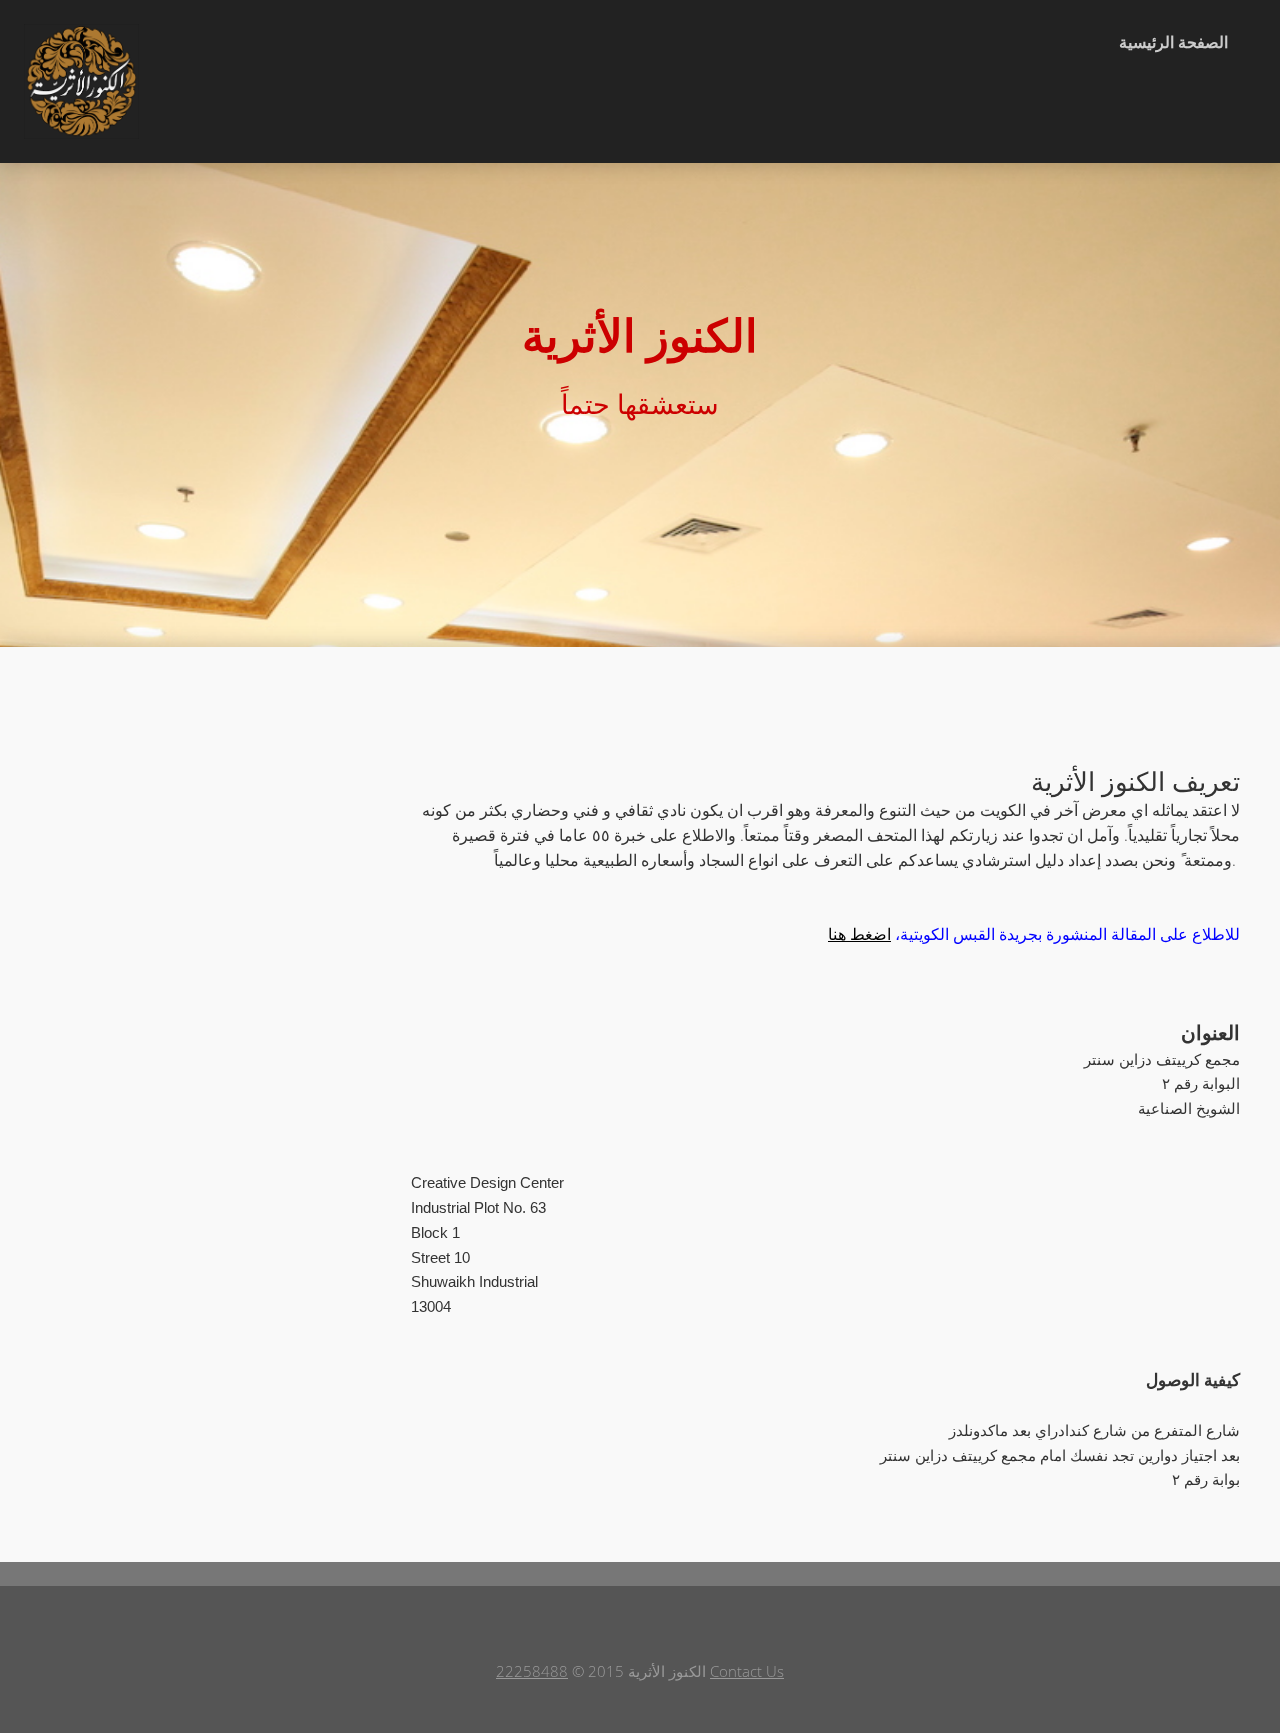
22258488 (532, 1671)
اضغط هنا (859, 934)
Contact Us (747, 1671)
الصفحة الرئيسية (1173, 42)
